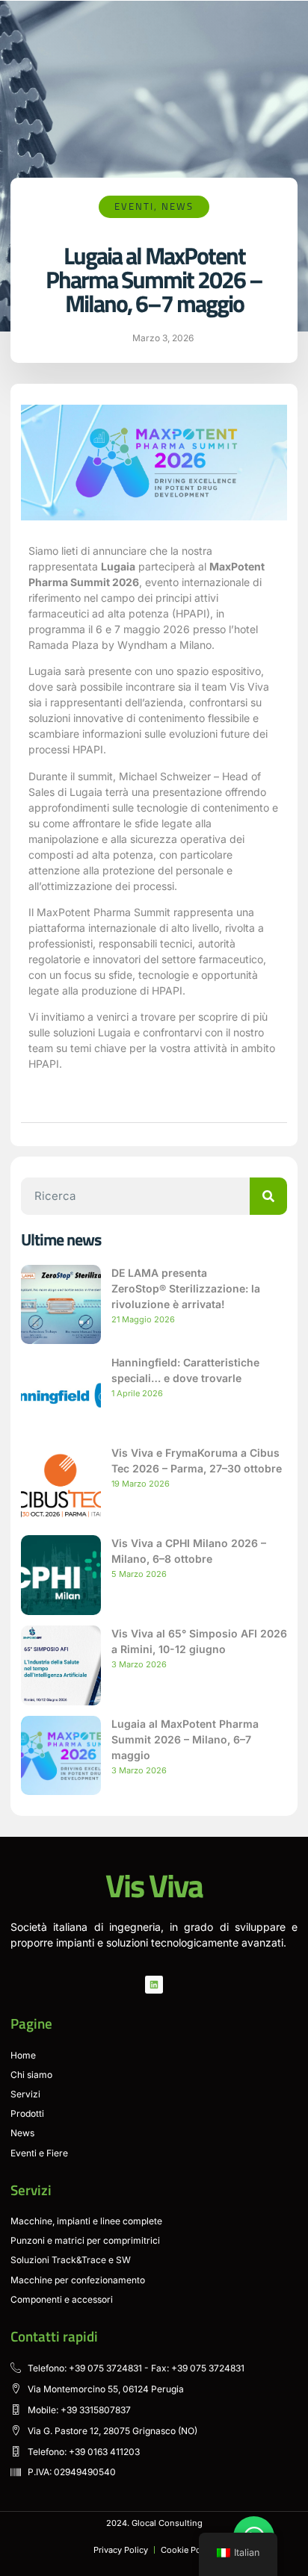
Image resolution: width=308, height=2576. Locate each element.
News (178, 206)
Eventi (134, 206)
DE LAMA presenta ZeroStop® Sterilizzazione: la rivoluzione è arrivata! (186, 1288)
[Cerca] (268, 1196)
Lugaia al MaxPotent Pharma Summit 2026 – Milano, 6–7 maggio (185, 1739)
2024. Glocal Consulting (154, 2523)
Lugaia (118, 566)
